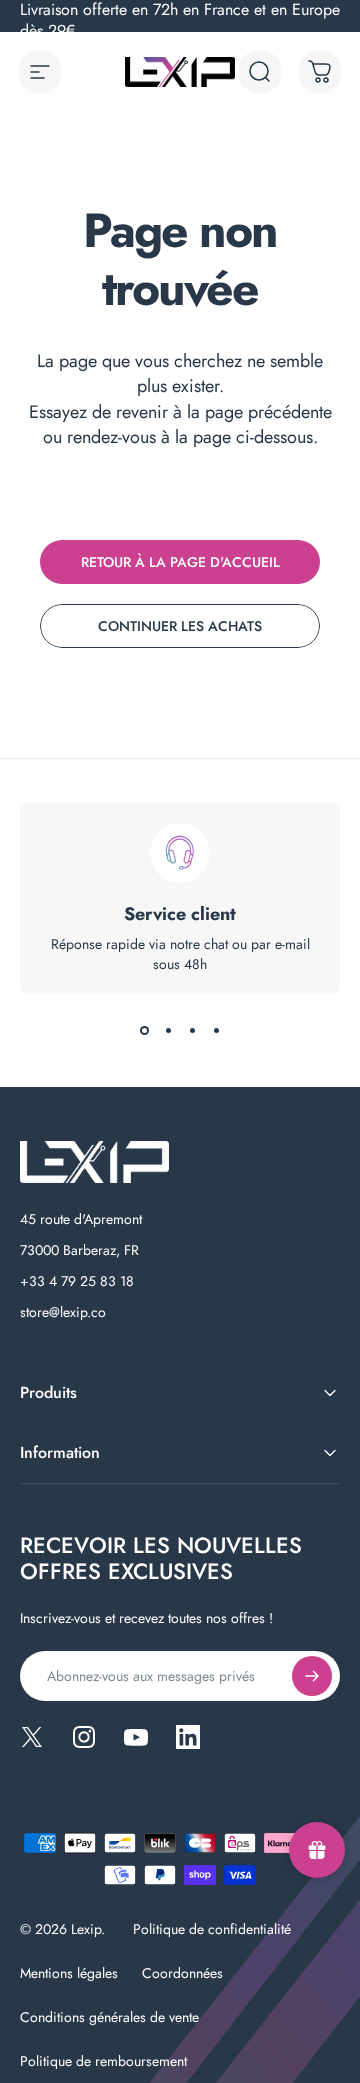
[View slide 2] (168, 1030)
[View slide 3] (192, 1030)
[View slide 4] (216, 1030)
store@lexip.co (63, 1312)
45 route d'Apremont (81, 1219)
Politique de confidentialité (212, 1929)
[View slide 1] (144, 1030)
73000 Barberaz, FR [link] (79, 1250)
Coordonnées (182, 1973)
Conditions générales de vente (109, 2017)
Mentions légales (69, 1973)
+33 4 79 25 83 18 (77, 1281)
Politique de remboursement (103, 2061)
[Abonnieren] (312, 1676)
